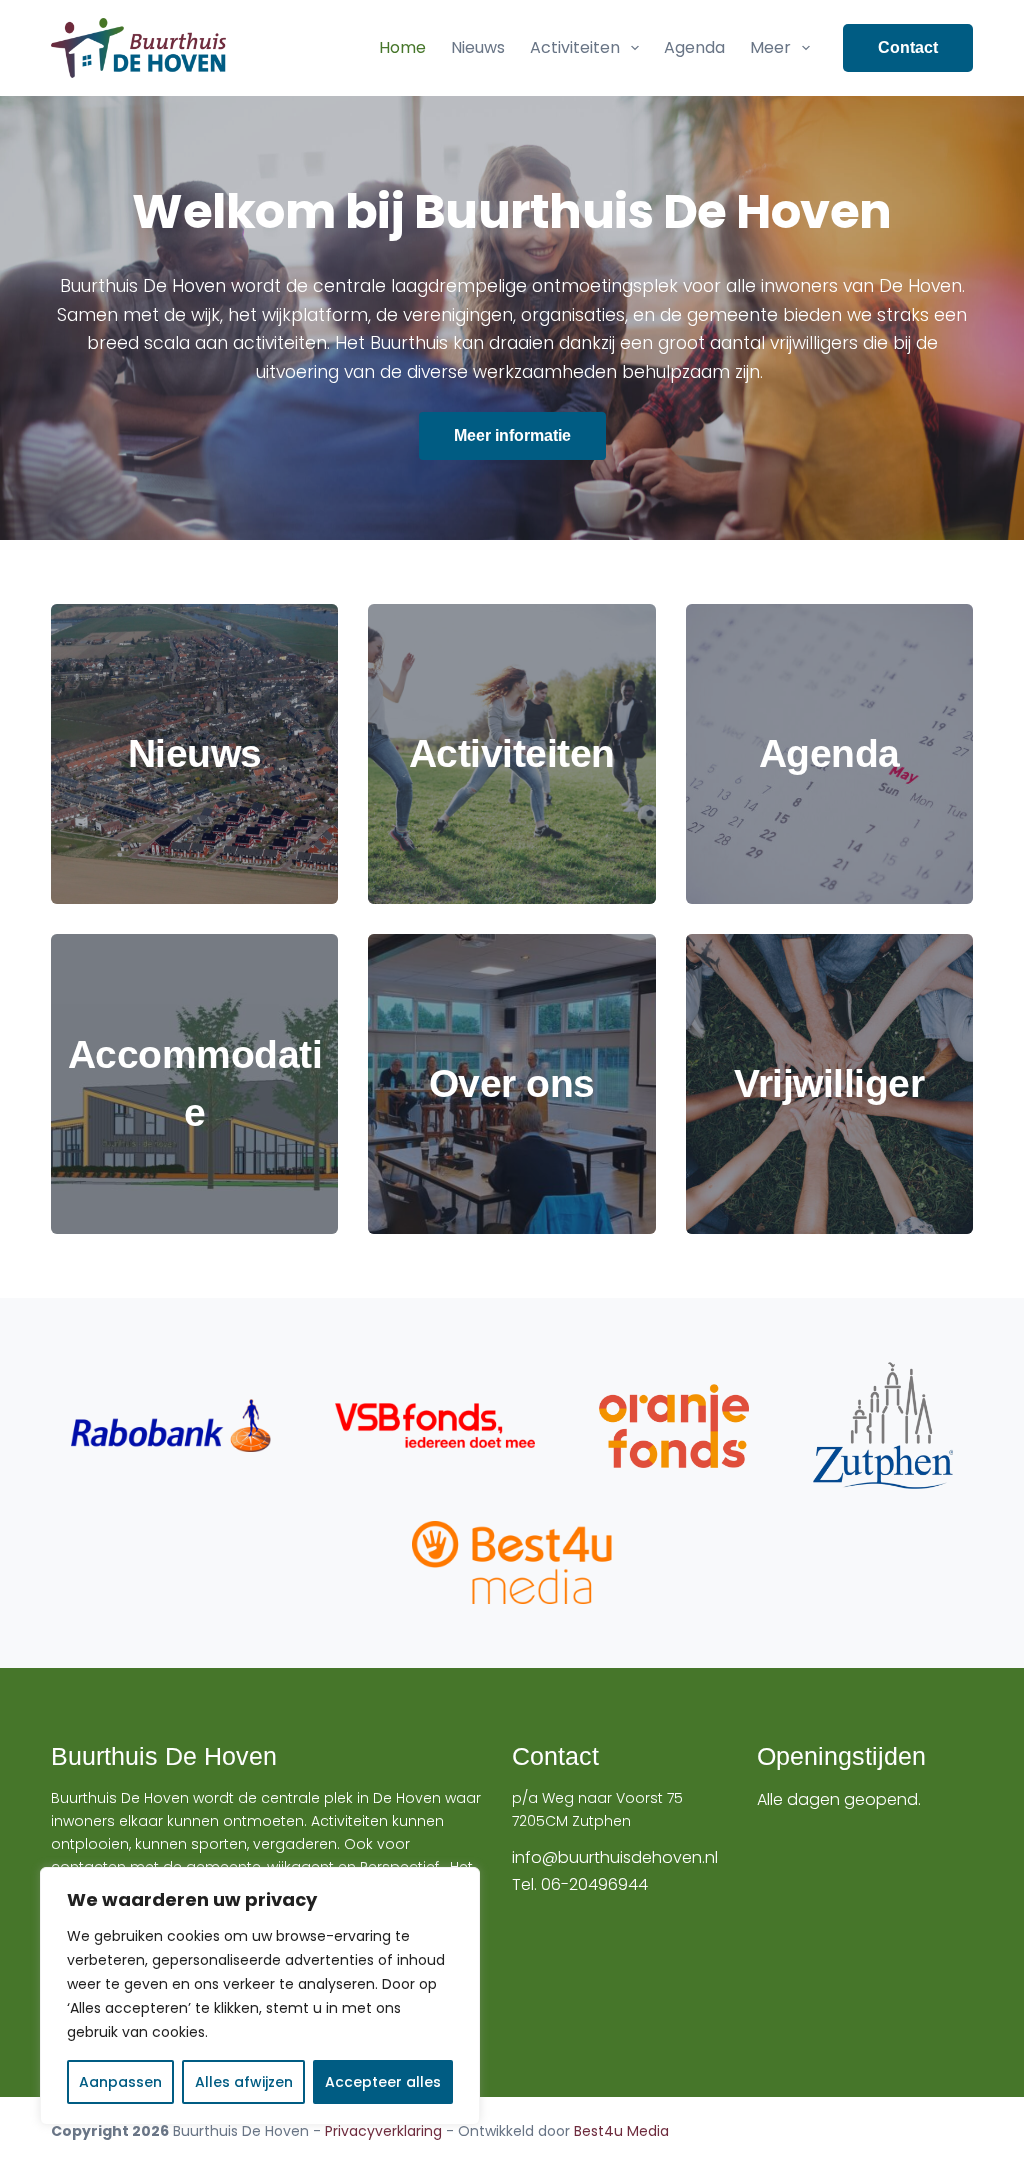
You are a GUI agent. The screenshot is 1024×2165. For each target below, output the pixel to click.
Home (402, 47)
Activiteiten (575, 47)
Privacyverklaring (383, 2131)
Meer (770, 47)
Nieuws (478, 47)
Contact (908, 47)
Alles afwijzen (244, 2082)
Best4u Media (621, 2131)
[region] (260, 1996)
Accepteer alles (383, 2082)
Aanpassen (120, 2082)
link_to (194, 754)
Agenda (694, 47)
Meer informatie (512, 435)
